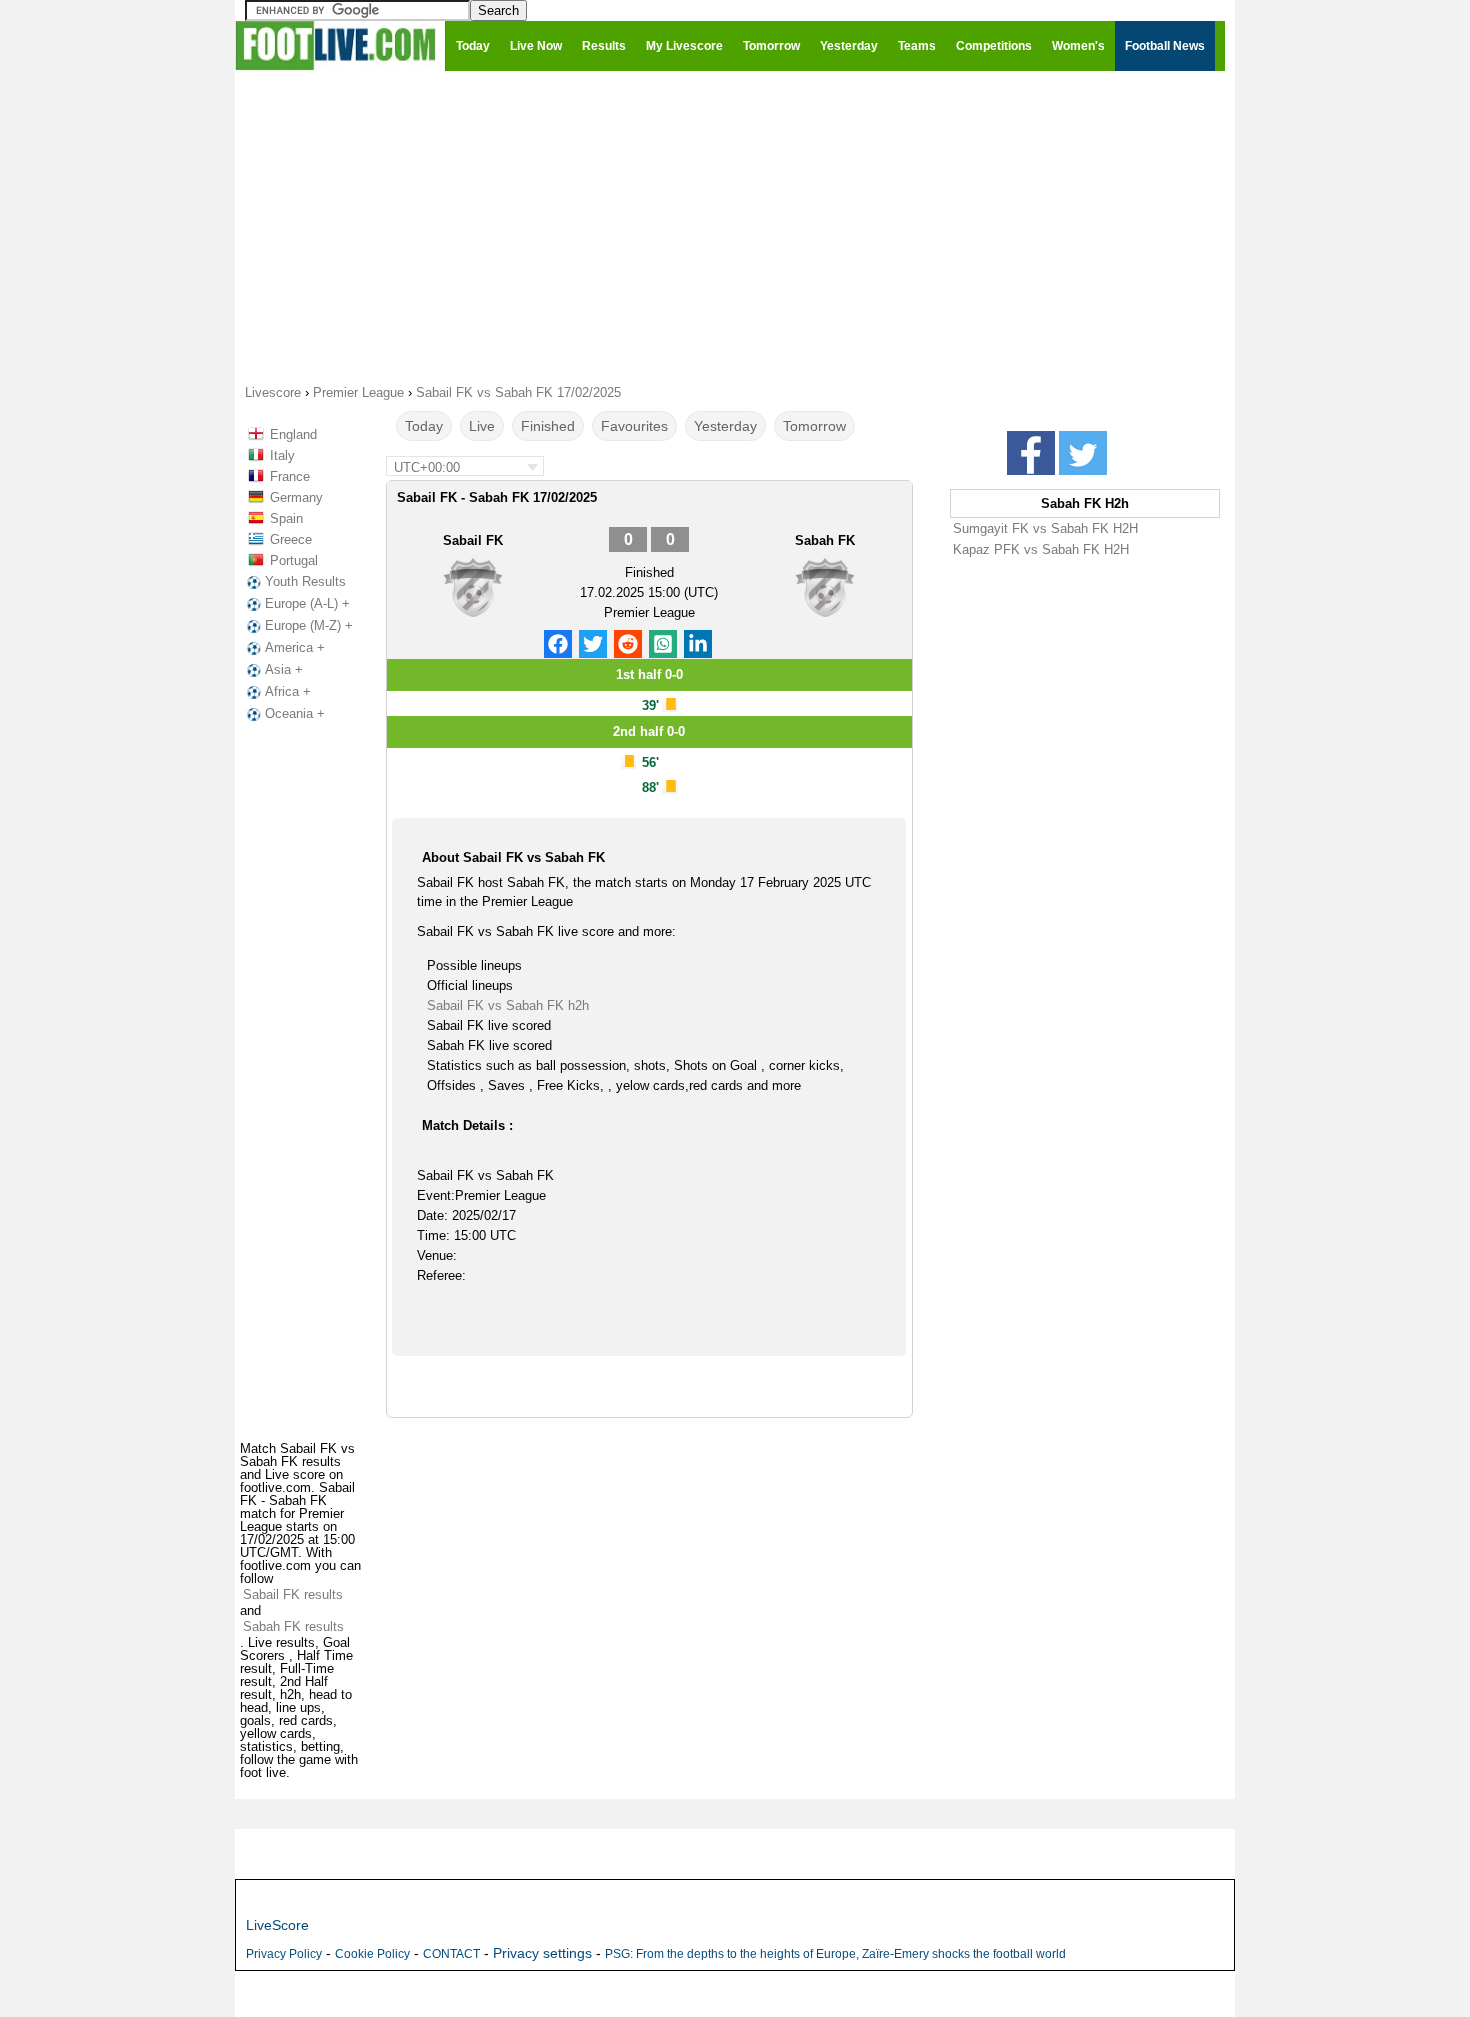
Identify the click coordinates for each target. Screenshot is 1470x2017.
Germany (296, 497)
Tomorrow (814, 426)
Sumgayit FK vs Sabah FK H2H (1045, 528)
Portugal (294, 560)
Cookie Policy (372, 1954)
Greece (291, 539)
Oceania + (295, 713)
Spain (286, 518)
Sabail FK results (293, 1594)
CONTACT (451, 1954)
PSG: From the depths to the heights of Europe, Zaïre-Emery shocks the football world (835, 1954)
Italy (282, 455)
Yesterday (725, 426)
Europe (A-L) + (307, 603)
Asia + (284, 669)
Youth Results (305, 581)
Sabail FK (473, 540)
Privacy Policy (284, 1954)
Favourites (634, 426)
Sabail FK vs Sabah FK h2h (508, 1005)
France (290, 476)
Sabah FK (825, 540)
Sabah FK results (293, 1626)
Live (482, 426)
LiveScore (277, 1925)
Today (424, 426)
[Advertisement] (735, 226)
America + (295, 647)
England (293, 434)
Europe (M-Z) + (309, 625)
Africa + (288, 691)
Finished (548, 426)
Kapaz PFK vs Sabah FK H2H (1041, 549)
